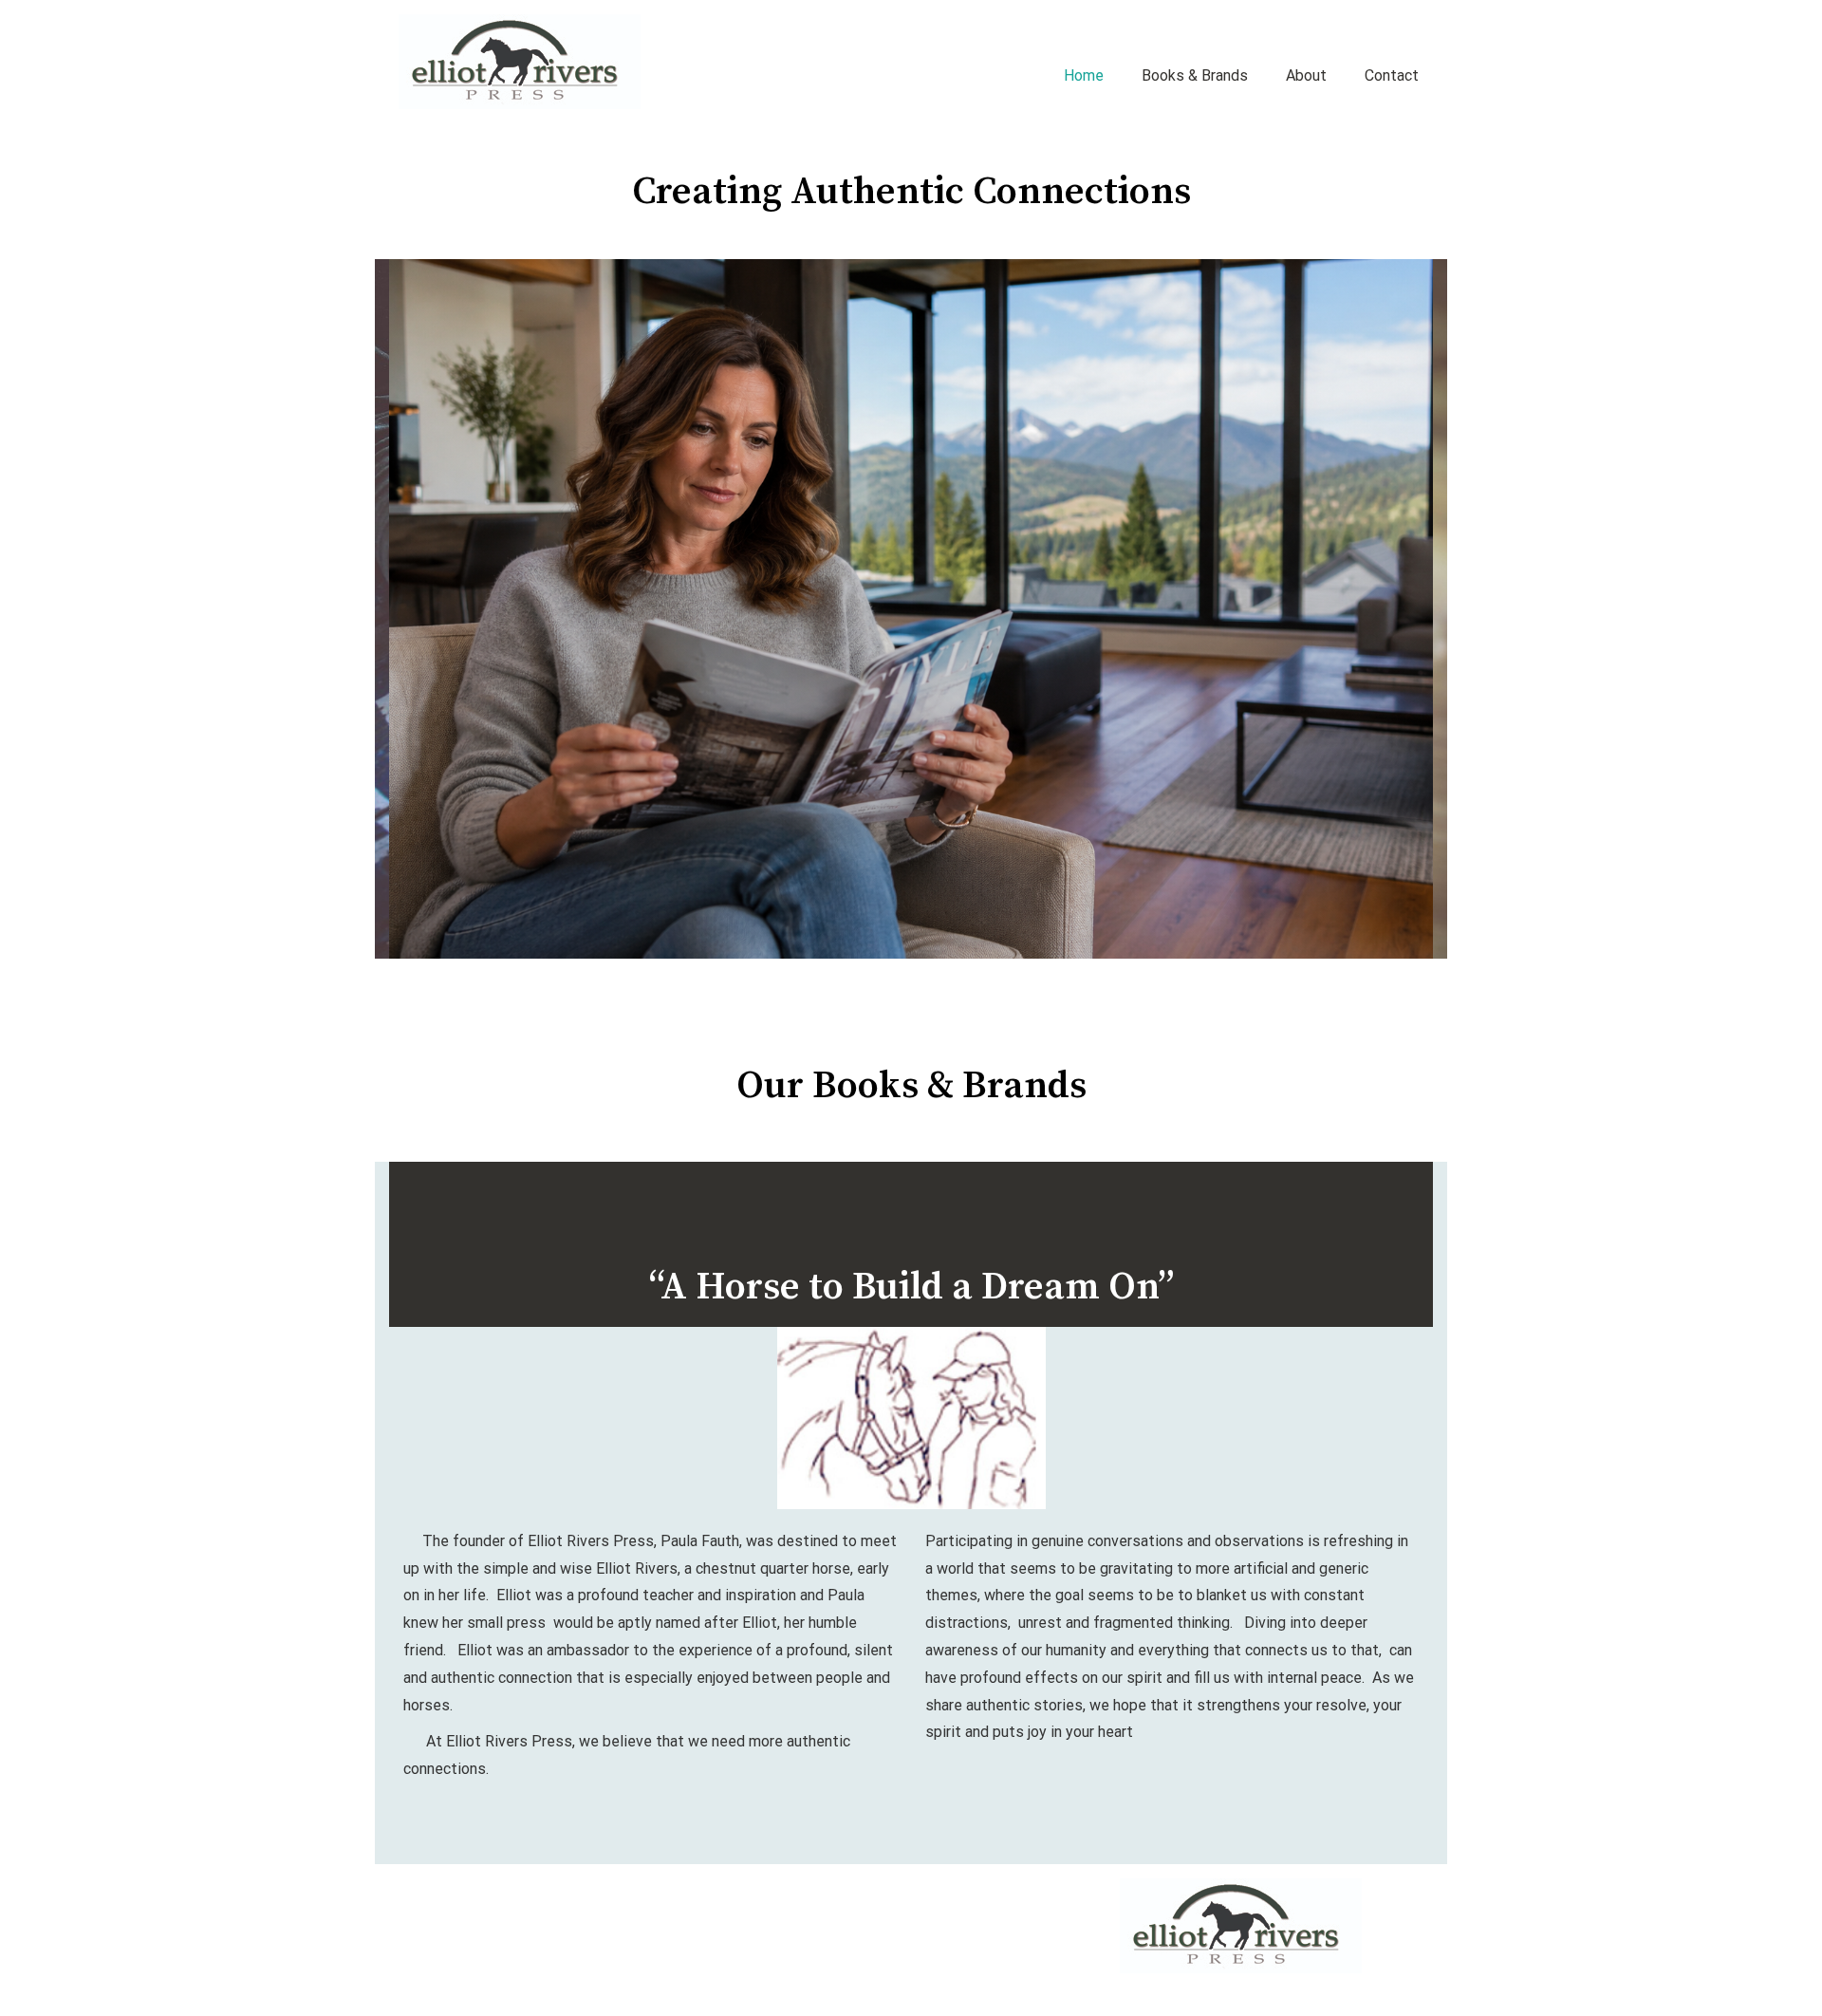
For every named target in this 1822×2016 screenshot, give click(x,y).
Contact (1392, 75)
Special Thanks (550, 1889)
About (1306, 75)
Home (1084, 75)
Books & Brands (1195, 75)
